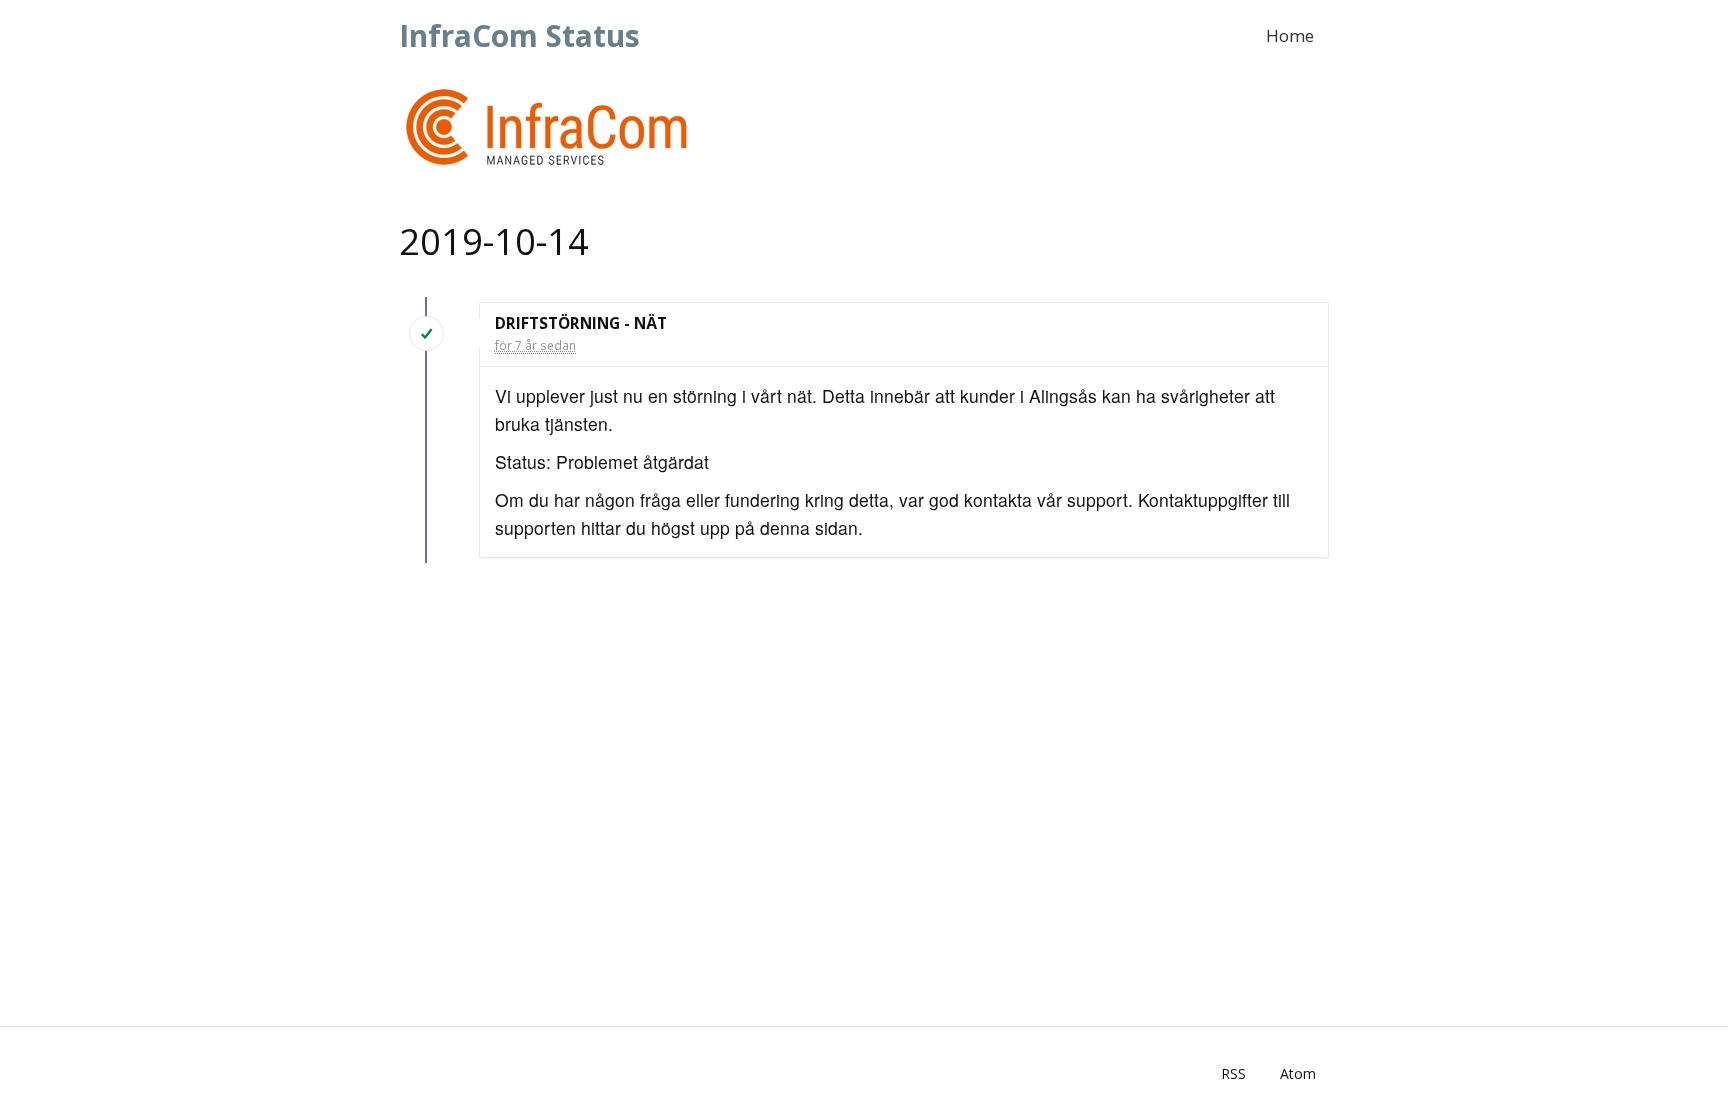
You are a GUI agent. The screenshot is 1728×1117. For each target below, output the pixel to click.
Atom (1298, 1073)
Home (1290, 35)
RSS (1233, 1073)
